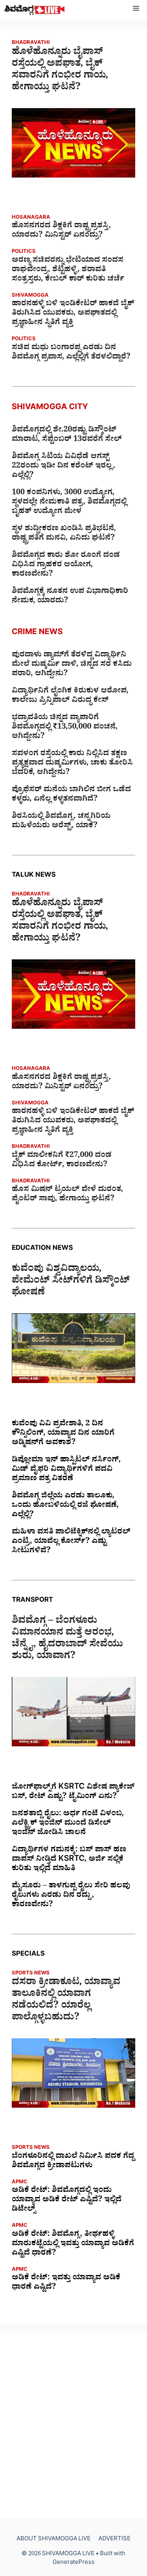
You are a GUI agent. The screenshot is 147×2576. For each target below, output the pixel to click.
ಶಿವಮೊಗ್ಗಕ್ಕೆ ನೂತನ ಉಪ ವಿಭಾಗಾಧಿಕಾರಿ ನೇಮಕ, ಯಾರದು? (70, 597)
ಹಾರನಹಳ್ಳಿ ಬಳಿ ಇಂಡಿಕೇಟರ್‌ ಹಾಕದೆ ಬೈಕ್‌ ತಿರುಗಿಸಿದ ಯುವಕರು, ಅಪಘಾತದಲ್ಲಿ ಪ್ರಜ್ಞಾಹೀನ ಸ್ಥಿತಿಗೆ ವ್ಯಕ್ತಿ (73, 314)
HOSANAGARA (31, 218)
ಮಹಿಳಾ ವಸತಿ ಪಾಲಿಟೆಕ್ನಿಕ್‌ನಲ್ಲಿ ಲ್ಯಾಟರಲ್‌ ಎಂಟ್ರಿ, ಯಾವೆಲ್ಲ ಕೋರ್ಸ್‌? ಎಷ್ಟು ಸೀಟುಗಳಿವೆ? (71, 1542)
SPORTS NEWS (31, 1974)
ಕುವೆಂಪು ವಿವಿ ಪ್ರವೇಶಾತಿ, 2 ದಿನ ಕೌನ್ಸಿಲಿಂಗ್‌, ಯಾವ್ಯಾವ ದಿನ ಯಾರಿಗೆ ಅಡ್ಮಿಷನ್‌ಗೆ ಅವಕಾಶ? (63, 1434)
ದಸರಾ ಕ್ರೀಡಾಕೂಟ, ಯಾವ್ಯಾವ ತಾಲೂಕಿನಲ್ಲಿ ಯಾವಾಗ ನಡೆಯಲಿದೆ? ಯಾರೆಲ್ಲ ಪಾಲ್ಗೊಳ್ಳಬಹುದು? (66, 2001)
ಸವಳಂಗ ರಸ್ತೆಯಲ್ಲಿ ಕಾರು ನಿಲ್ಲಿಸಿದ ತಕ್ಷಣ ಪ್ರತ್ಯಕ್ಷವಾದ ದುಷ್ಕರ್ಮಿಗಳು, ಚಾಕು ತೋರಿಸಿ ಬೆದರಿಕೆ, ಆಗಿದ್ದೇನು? (72, 764)
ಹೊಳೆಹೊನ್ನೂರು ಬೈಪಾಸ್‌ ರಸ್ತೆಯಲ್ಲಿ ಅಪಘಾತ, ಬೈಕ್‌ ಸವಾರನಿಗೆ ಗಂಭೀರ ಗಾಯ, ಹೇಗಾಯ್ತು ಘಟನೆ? (60, 71)
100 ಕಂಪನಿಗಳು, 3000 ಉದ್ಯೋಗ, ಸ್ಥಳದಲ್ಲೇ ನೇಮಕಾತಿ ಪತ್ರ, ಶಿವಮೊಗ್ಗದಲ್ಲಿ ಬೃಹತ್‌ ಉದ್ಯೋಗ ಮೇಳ (69, 503)
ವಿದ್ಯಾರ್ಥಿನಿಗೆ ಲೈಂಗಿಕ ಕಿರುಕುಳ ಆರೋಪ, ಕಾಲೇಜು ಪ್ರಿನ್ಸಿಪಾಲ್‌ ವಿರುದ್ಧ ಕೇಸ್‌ (70, 696)
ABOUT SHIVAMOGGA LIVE (54, 2540)
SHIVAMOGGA (30, 296)
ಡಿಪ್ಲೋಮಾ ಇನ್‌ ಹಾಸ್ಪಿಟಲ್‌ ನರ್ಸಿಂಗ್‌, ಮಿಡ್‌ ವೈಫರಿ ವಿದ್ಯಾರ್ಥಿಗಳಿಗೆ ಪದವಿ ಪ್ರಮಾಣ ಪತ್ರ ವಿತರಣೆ (66, 1470)
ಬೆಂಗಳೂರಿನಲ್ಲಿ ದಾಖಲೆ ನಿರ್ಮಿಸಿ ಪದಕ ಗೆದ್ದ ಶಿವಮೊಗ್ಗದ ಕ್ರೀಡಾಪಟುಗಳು (73, 2162)
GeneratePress (73, 2563)
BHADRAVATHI (31, 43)
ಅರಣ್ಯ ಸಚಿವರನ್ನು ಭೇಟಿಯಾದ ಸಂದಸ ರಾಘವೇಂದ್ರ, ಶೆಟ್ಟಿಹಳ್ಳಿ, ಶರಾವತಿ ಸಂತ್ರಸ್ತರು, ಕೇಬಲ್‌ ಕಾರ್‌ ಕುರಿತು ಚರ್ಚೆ (68, 270)
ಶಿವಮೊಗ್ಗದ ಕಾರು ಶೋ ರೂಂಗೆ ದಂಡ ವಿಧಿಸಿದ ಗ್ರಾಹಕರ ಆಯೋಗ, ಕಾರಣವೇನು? (66, 566)
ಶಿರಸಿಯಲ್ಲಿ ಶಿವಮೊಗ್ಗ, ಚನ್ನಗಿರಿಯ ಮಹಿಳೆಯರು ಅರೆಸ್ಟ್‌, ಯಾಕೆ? (61, 822)
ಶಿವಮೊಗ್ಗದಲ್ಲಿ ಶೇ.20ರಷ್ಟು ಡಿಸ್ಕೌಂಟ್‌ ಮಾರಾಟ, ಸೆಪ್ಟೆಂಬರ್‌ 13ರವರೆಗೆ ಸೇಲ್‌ (67, 435)
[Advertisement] (73, 2425)
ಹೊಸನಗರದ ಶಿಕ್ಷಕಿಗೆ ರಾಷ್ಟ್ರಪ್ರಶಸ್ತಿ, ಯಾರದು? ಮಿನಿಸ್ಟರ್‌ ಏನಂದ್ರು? (61, 231)
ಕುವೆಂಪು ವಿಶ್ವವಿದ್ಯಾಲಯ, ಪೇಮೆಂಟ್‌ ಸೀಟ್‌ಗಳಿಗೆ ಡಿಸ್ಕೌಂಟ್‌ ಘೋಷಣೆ (71, 1282)
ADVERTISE (114, 2540)
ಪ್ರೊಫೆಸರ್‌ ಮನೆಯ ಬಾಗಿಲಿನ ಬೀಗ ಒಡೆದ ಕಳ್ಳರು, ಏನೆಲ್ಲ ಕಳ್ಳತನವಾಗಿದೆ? (71, 795)
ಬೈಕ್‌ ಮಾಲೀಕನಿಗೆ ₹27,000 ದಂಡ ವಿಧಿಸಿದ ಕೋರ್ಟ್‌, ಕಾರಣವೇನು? (62, 1161)
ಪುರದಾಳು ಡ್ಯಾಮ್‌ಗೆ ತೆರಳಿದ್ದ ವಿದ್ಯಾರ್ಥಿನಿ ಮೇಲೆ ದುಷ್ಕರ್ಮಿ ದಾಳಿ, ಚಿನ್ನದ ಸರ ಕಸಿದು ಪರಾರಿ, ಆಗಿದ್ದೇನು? (72, 665)
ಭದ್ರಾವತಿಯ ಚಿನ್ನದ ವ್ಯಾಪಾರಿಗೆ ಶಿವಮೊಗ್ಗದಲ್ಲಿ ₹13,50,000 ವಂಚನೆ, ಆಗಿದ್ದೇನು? (65, 728)
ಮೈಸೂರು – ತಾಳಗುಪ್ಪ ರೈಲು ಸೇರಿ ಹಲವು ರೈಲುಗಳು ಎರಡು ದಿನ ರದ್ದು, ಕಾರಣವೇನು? (71, 1896)
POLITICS (24, 252)
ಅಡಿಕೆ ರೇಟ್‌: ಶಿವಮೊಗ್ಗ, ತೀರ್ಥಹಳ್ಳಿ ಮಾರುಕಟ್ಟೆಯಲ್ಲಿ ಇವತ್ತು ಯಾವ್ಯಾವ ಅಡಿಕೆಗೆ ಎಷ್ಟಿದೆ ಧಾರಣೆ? (73, 2244)
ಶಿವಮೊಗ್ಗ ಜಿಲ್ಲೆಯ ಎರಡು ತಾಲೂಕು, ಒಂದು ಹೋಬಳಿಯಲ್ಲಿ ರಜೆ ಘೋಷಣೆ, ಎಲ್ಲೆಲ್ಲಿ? (65, 1506)
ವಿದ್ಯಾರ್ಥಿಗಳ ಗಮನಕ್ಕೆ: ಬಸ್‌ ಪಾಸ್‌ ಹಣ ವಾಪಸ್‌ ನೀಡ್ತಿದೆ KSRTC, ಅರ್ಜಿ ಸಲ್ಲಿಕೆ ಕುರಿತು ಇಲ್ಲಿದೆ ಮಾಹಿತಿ (69, 1860)
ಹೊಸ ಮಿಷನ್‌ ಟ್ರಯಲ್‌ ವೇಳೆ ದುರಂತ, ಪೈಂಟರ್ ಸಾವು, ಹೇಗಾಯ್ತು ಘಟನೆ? (67, 1195)
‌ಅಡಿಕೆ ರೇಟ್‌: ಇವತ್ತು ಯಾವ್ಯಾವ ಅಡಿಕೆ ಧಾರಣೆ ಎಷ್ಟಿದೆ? (66, 2283)
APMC (20, 2183)
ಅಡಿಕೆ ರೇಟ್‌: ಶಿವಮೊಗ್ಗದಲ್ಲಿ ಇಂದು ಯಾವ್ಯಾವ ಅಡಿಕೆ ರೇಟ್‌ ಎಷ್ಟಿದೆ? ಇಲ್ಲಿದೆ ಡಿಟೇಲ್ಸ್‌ (67, 2201)
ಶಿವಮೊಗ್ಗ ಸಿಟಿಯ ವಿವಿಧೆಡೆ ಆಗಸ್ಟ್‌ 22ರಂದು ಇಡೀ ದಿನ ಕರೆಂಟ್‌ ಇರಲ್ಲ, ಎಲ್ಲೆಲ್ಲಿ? (64, 467)
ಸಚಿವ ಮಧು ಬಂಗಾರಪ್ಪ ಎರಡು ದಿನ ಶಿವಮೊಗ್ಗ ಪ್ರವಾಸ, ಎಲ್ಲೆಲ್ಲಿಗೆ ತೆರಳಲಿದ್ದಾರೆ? (71, 353)
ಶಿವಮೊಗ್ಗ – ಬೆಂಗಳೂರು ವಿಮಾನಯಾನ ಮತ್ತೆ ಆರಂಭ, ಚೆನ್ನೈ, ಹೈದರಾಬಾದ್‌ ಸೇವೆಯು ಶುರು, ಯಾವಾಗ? (67, 1640)
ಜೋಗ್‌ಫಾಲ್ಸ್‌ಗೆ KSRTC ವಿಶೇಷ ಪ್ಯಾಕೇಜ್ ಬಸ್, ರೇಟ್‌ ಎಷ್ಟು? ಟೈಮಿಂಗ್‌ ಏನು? (73, 1793)
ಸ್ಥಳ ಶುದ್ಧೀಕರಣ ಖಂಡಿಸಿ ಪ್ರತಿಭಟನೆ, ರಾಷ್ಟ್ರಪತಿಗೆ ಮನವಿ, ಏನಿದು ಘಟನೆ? (64, 534)
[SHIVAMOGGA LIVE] (35, 10)
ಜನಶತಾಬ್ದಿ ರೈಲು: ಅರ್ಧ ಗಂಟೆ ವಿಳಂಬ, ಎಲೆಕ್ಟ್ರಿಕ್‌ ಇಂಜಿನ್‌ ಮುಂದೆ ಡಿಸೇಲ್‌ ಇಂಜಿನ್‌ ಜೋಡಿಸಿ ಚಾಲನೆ (68, 1824)
